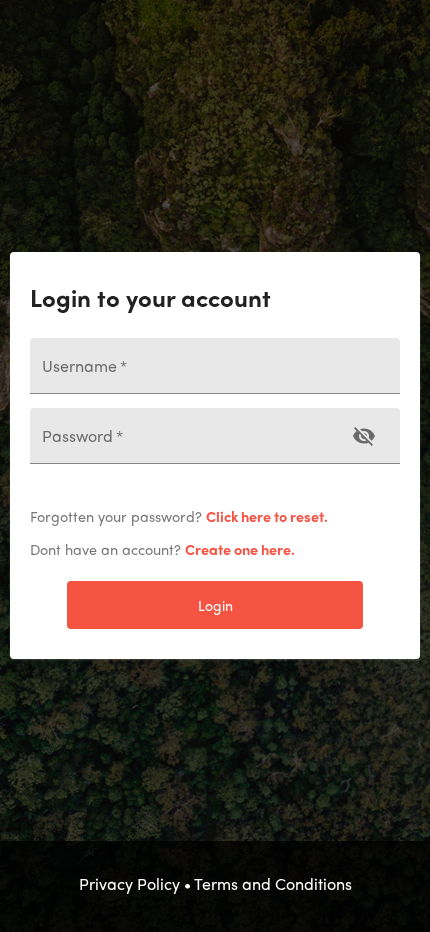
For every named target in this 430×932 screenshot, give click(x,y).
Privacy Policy (129, 883)
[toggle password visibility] (364, 436)
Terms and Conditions (273, 883)
